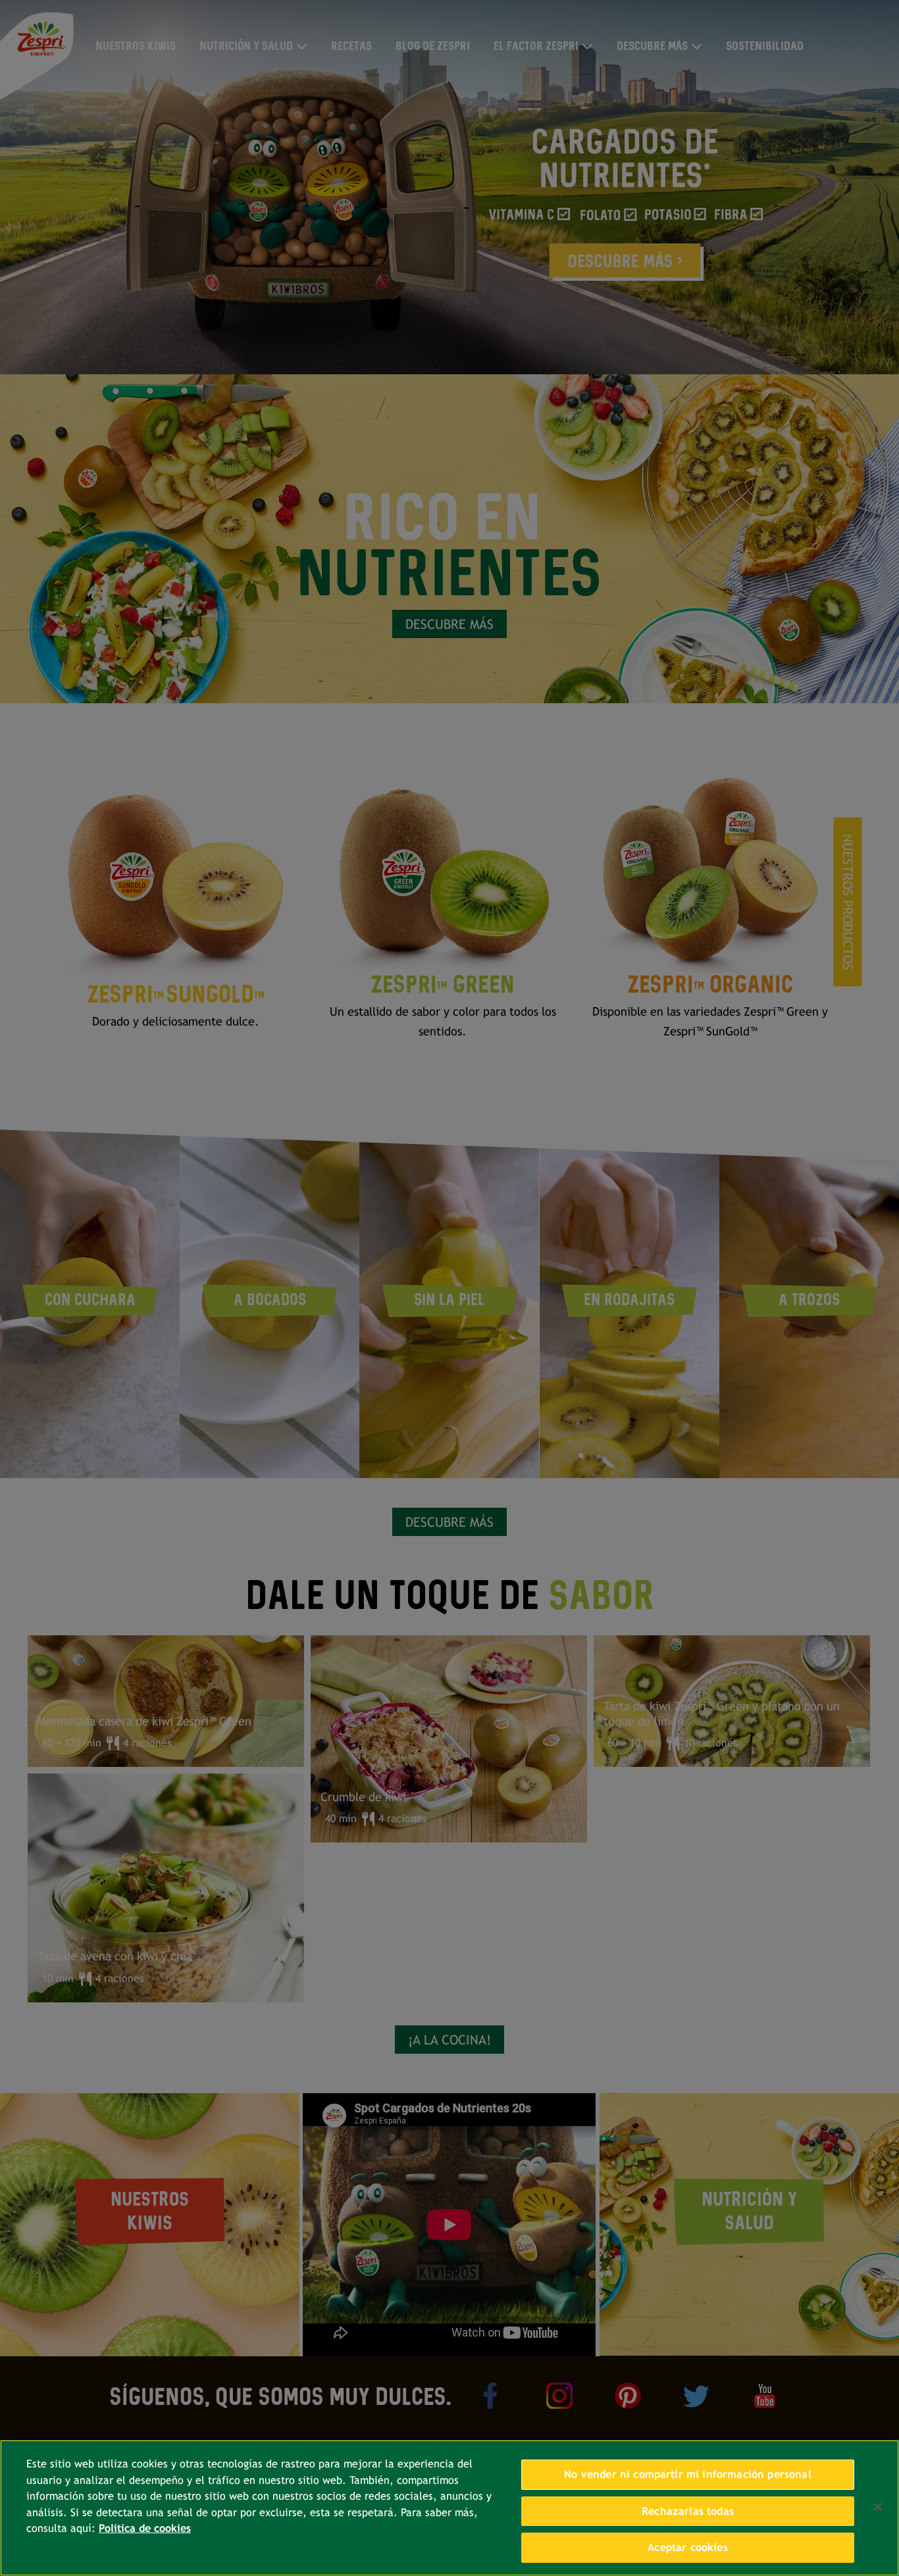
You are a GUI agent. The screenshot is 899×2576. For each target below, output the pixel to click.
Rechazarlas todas (688, 2511)
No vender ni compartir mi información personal (687, 2474)
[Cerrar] (878, 2507)
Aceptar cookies (687, 2547)
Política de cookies (145, 2528)
